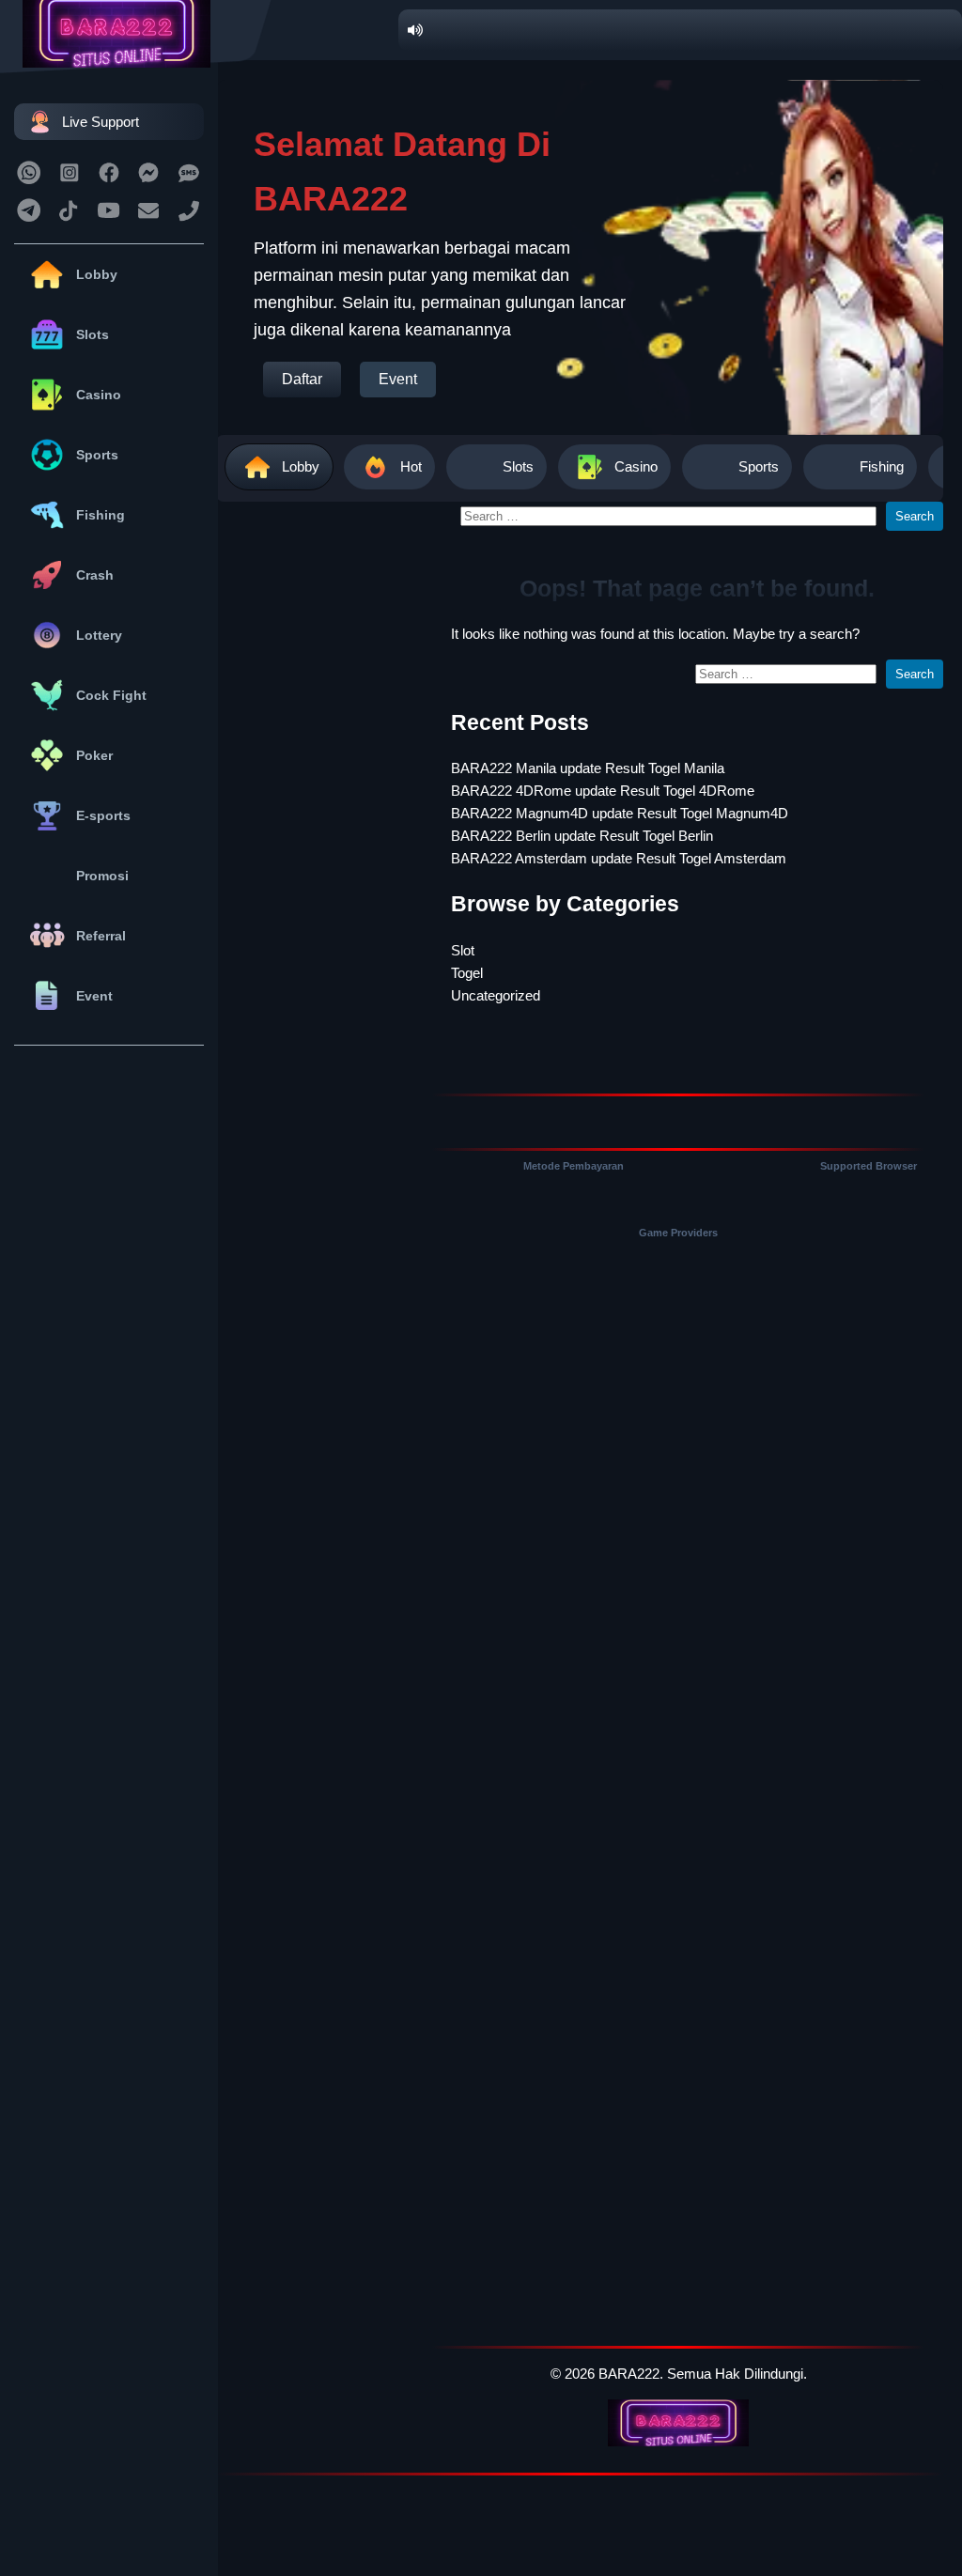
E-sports (103, 815)
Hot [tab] (411, 466)
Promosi (102, 876)
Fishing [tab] (882, 466)
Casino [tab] (636, 466)
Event (94, 996)
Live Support (101, 122)
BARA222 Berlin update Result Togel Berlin (582, 836)
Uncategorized (496, 995)
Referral (101, 936)
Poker (94, 755)
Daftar (302, 379)
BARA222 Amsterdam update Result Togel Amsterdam (619, 858)
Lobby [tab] (301, 466)
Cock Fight (111, 695)
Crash (95, 575)
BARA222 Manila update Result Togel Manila (588, 768)
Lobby (97, 274)
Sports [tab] (759, 466)
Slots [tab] (518, 466)
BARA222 (629, 2374)
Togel (467, 973)
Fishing (101, 515)
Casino (99, 395)
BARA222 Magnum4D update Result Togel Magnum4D (620, 813)
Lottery (99, 635)
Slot (463, 950)
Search (915, 516)
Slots (93, 334)
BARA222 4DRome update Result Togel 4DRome (603, 791)
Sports (97, 455)
